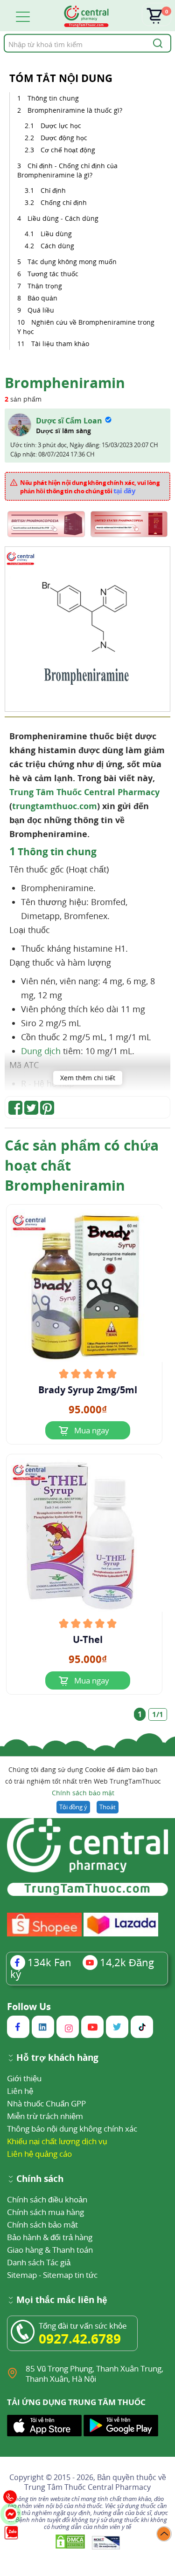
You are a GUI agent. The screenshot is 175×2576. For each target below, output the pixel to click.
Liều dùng (56, 234)
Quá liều (41, 310)
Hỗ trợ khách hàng (57, 2058)
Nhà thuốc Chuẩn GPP (46, 2103)
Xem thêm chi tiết (88, 1078)
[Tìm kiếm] (156, 43)
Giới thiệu (24, 2078)
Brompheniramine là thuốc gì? (75, 110)
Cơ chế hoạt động (68, 150)
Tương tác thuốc (53, 274)
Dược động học (64, 138)
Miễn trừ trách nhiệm (45, 2116)
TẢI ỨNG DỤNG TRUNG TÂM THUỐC (76, 2402)
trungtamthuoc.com (55, 806)
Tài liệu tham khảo (60, 344)
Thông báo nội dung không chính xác (72, 2129)
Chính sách (40, 2179)
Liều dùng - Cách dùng (63, 218)
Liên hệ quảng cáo (39, 2154)
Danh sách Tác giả (39, 2262)
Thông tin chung (53, 98)
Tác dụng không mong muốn (72, 262)
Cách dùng (57, 246)
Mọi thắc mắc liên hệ (62, 2300)
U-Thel (88, 1640)
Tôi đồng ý (73, 1807)
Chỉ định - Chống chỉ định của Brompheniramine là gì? (67, 170)
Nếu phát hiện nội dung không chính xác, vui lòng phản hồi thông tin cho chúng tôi (90, 487)
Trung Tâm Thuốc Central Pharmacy (84, 792)
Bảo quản (42, 298)
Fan (49, 1962)
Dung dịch (41, 1051)
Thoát (108, 1807)
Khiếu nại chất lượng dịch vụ (57, 2141)
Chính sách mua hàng (45, 2212)
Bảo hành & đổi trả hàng (50, 2237)
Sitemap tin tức (70, 2275)
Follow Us (29, 2007)
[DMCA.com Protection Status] (71, 2542)
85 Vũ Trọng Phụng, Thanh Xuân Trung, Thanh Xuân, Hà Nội (94, 2374)
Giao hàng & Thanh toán (50, 2250)
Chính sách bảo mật (83, 1793)
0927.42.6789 (80, 2338)
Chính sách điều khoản (47, 2199)
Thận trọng (45, 286)
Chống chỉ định (64, 202)
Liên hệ (20, 2091)
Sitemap (22, 2275)
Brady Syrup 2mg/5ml (88, 1390)
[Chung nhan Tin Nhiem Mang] (106, 2542)
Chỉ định (53, 190)
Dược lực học (61, 126)
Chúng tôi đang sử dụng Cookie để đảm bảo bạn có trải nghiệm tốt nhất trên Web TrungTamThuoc (83, 1781)
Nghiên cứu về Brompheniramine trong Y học (86, 327)
